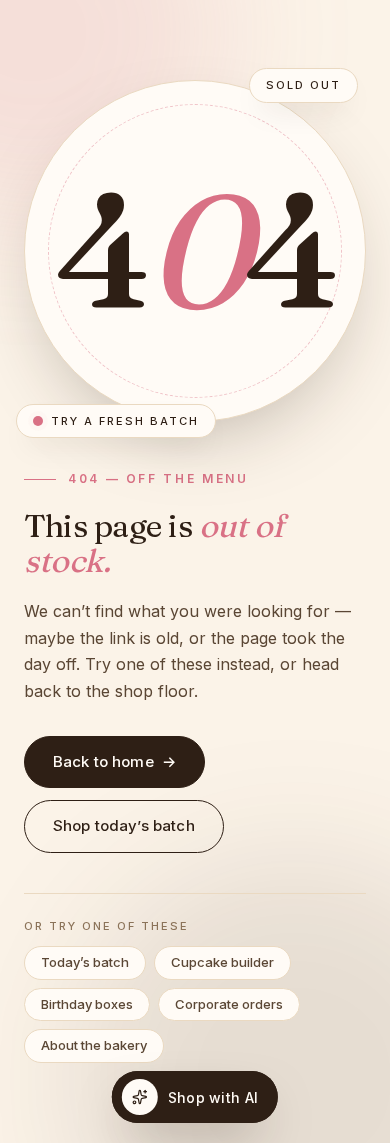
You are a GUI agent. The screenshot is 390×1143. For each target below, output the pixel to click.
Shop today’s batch (124, 825)
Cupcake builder (222, 962)
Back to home (114, 761)
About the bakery (94, 1045)
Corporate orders (229, 1004)
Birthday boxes (87, 1004)
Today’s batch (85, 962)
